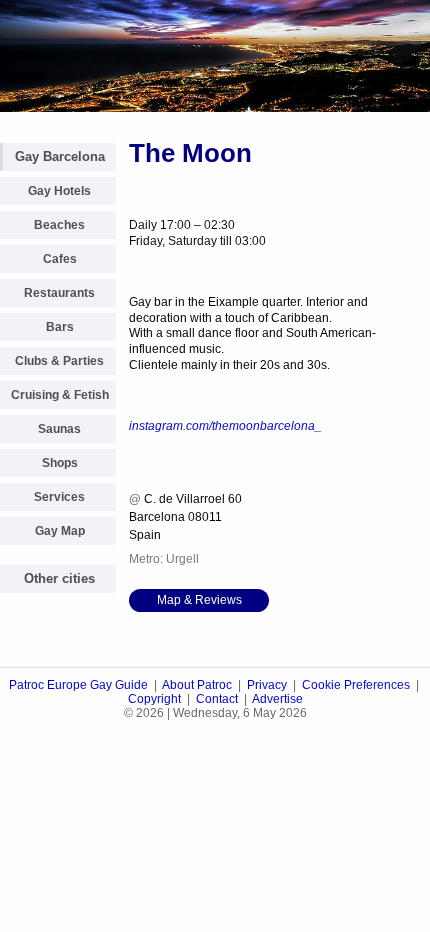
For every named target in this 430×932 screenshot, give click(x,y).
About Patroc (197, 685)
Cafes (60, 259)
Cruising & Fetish (60, 395)
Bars (60, 327)
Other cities (59, 578)
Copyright (154, 699)
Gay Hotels (59, 191)
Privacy (267, 685)
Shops (60, 463)
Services (59, 497)
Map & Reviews (199, 600)
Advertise (277, 699)
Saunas (59, 429)
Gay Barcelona (60, 156)
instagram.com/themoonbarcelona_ (225, 426)
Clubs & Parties (59, 361)
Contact (217, 699)
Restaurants (59, 293)
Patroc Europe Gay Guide (78, 685)
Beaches (59, 225)
